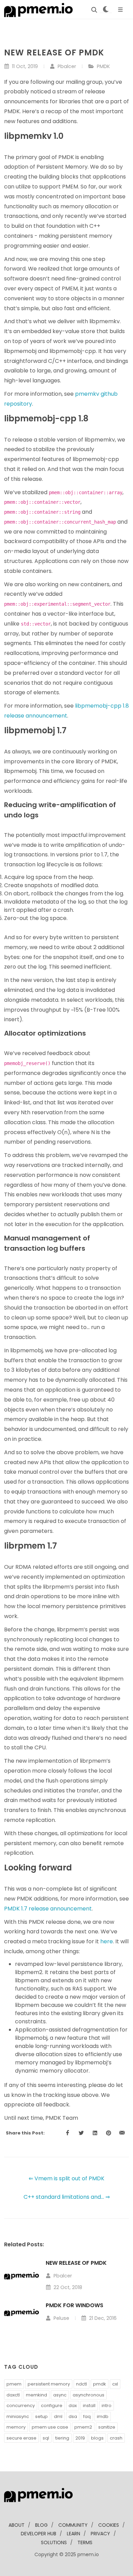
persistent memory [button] (49, 2384)
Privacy (100, 2534)
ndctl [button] (82, 2384)
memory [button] (16, 2427)
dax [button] (73, 2406)
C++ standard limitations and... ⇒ (67, 2197)
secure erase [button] (21, 2438)
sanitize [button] (107, 2427)
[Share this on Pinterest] (108, 2133)
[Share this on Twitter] (81, 2133)
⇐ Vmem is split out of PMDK (66, 2178)
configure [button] (52, 2406)
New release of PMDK (76, 2263)
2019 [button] (80, 2438)
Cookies (109, 2525)
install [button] (89, 2406)
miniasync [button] (18, 2416)
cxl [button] (115, 2384)
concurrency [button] (21, 2406)
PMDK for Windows (75, 2305)
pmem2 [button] (83, 2427)
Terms (85, 2542)
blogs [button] (97, 2438)
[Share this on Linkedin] (95, 2133)
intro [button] (107, 2406)
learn (73, 2534)
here (107, 1941)
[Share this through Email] (122, 2133)
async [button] (60, 2395)
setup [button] (41, 2416)
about (17, 2525)
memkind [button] (36, 2395)
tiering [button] (62, 2438)
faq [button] (87, 2416)
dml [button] (58, 2416)
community (73, 2525)
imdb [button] (103, 2416)
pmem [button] (14, 2384)
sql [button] (46, 2438)
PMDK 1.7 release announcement (48, 1909)
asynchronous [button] (88, 2395)
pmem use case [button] (50, 2427)
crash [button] (116, 2438)
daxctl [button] (13, 2395)
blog (41, 2525)
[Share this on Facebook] (68, 2133)
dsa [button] (73, 2416)
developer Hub (39, 2534)
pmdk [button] (100, 2384)
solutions (54, 2542)
